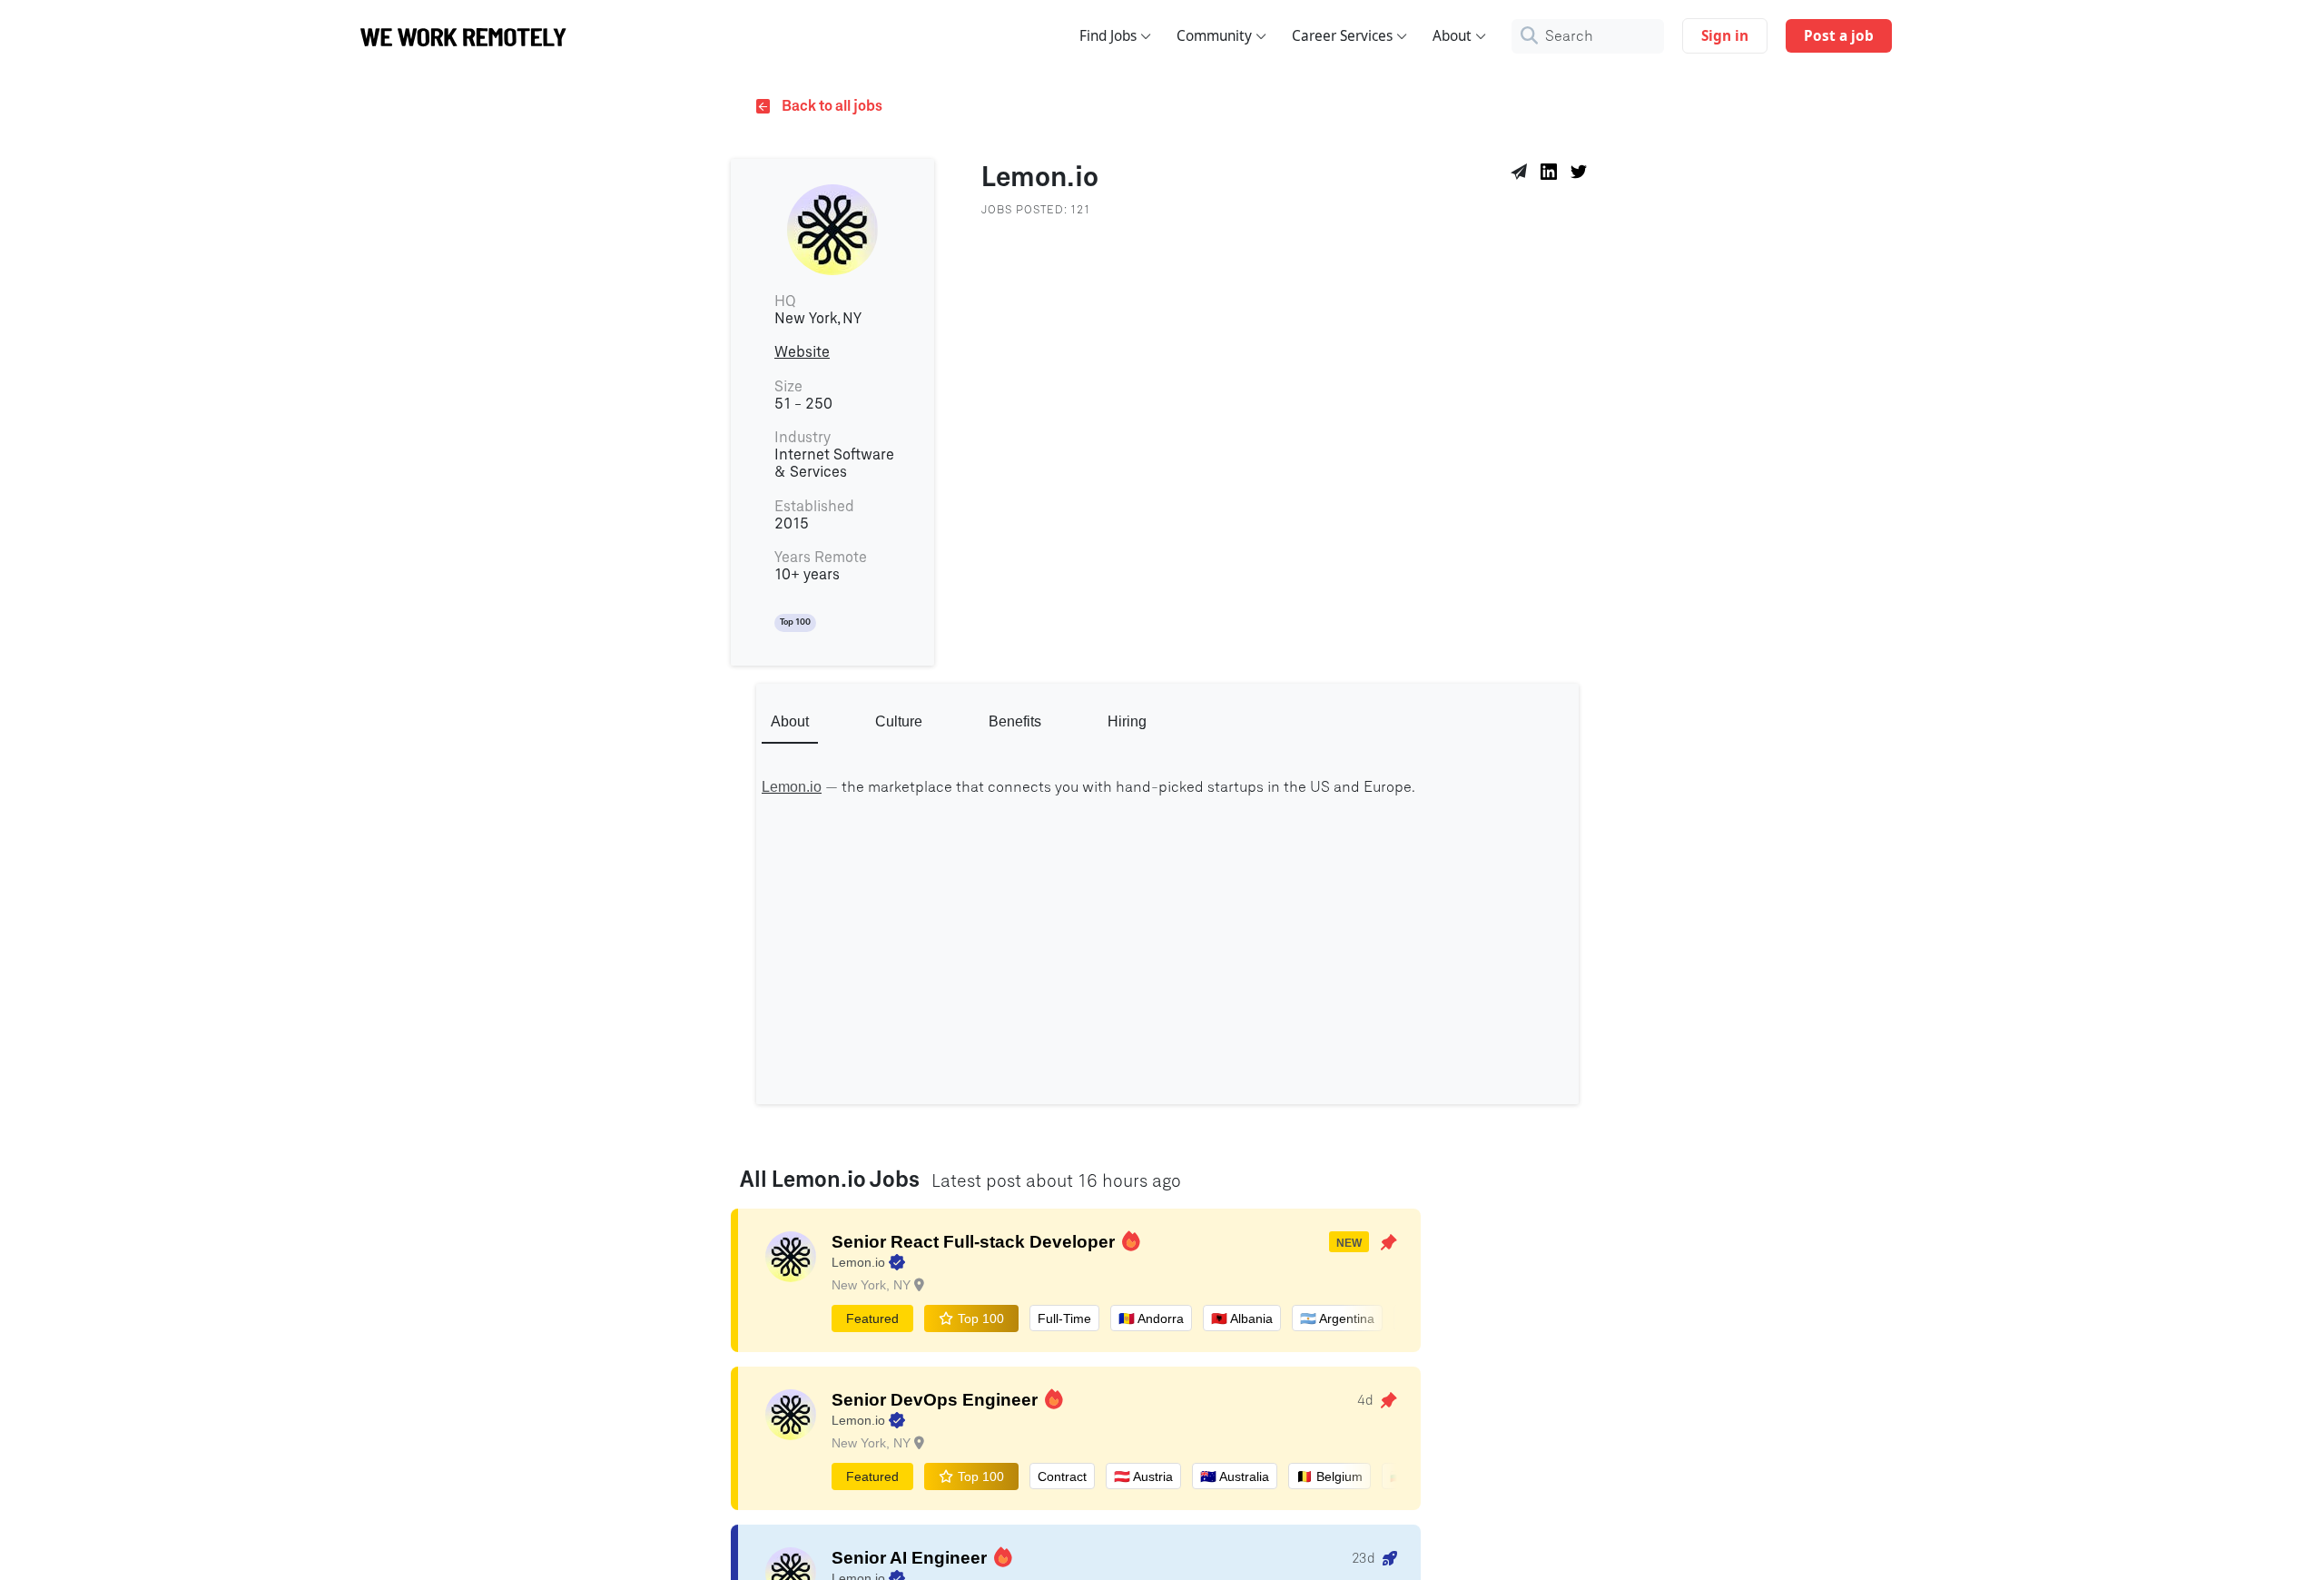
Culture (899, 721)
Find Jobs (1108, 36)
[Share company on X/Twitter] (1582, 174)
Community (1214, 36)
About (1452, 36)
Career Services (1342, 36)
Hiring (1127, 721)
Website (802, 352)
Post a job (1839, 36)
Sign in (1725, 36)
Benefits (1015, 721)
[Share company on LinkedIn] (1552, 174)
